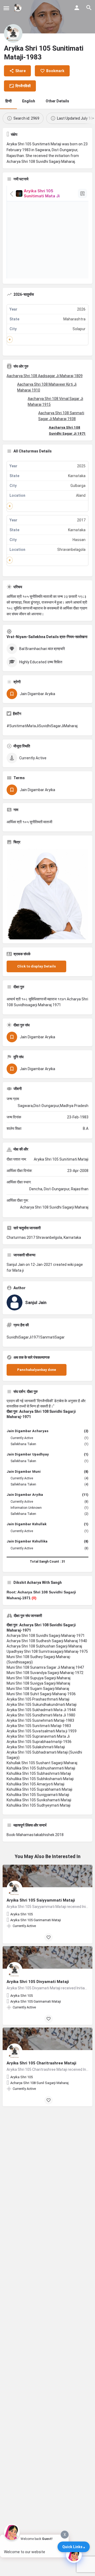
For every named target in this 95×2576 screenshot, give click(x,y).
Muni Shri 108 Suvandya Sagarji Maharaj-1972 (45, 1673)
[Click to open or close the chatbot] (74, 2555)
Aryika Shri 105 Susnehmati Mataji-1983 (40, 1720)
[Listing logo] (13, 33)
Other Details (57, 101)
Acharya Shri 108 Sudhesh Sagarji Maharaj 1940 (47, 1641)
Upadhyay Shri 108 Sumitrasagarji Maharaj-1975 (47, 1651)
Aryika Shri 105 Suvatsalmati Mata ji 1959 (42, 1731)
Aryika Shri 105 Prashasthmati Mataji (38, 1699)
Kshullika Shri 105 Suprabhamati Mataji (39, 1789)
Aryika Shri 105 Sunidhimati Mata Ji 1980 (41, 1715)
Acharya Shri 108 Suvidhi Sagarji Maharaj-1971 (46, 1636)
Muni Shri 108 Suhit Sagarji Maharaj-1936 (41, 1694)
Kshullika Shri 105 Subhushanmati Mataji (41, 1768)
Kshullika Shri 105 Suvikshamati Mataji (39, 1800)
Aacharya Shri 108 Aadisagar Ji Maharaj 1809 (45, 376)
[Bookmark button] (49, 1937)
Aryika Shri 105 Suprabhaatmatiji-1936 (39, 1742)
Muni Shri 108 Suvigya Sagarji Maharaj (38, 1683)
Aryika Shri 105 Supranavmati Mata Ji (38, 1736)
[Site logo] (19, 8)
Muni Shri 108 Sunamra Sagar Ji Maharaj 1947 (45, 1667)
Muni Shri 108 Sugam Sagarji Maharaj (38, 1689)
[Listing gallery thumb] (47, 894)
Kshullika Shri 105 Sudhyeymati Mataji (39, 1805)
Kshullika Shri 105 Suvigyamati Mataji (38, 1795)
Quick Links (72, 2547)
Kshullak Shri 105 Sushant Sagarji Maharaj (42, 1763)
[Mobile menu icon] (6, 8)
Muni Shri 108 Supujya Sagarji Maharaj (39, 1678)
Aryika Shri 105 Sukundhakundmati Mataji (42, 1705)
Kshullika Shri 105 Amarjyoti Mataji (35, 1784)
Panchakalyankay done (37, 1370)
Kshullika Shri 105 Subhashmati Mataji (39, 1773)
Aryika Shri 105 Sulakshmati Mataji (36, 1747)
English (29, 101)
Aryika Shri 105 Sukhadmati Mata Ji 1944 (41, 1710)
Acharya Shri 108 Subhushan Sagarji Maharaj (44, 1646)
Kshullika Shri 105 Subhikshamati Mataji (40, 1779)
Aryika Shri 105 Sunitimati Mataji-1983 (39, 1726)
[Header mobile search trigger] (89, 8)
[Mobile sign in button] (77, 8)
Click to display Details (36, 966)
